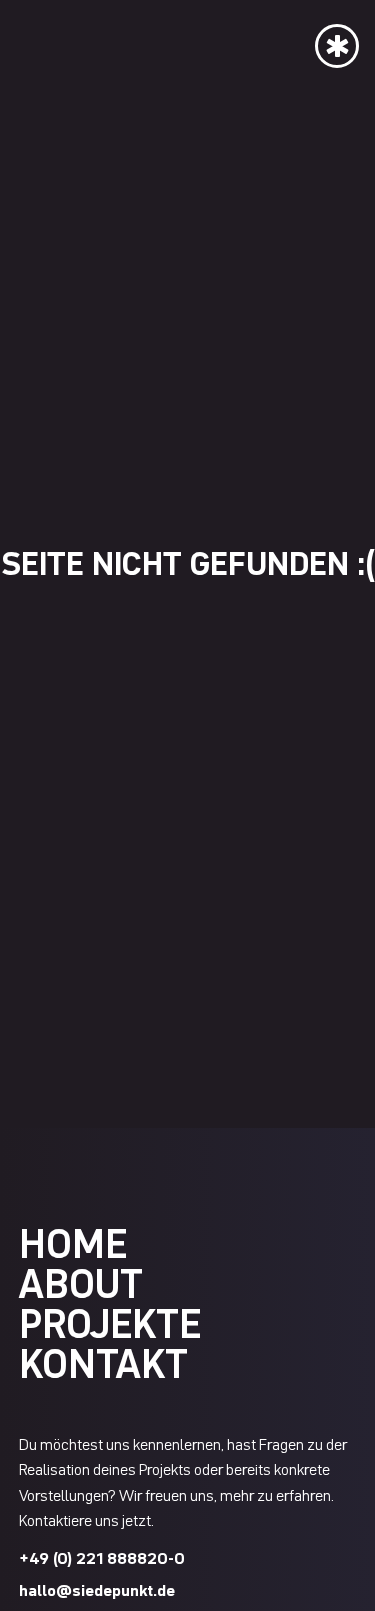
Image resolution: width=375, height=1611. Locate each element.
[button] (337, 42)
